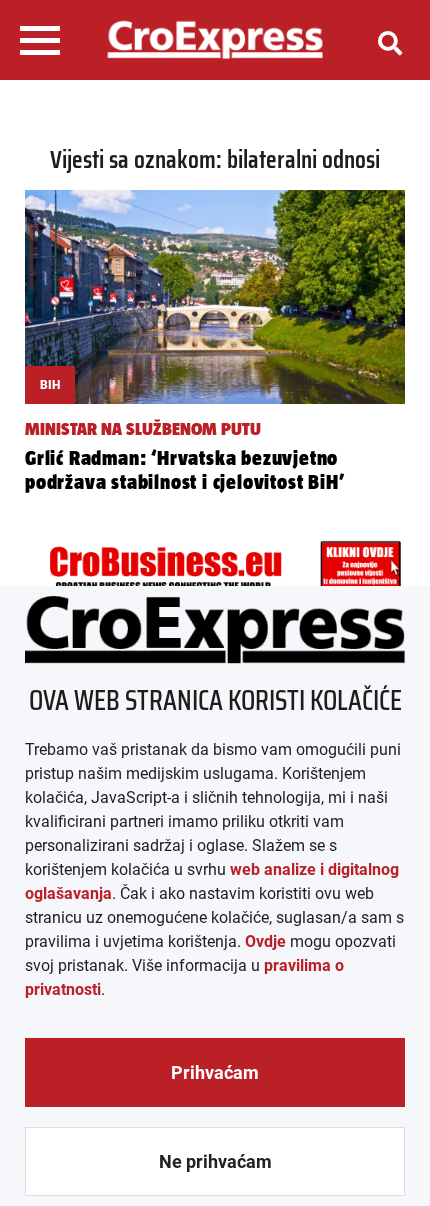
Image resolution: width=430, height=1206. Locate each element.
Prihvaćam (215, 1072)
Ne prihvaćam (215, 1161)
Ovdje (265, 941)
